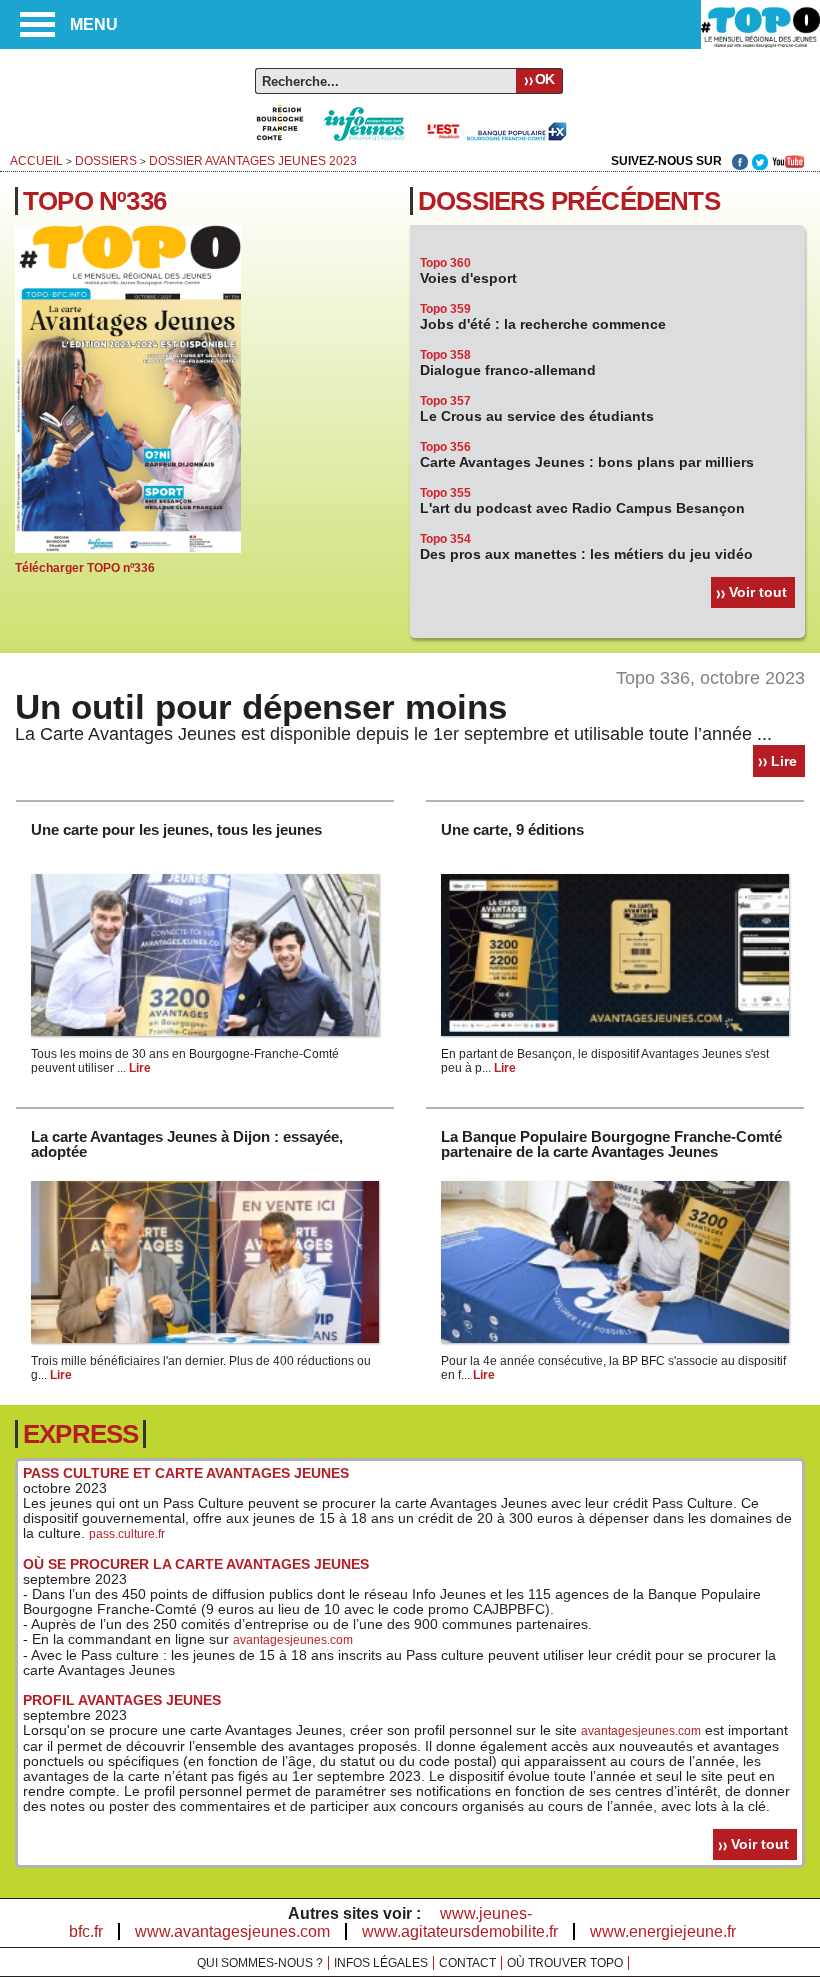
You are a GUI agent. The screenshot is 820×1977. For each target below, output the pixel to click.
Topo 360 (445, 263)
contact (467, 1963)
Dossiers (106, 161)
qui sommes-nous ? (260, 1963)
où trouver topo (565, 1963)
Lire (784, 761)
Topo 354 (445, 539)
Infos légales (381, 1963)
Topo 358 (445, 355)
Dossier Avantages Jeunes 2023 (253, 161)
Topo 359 (445, 309)
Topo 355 (445, 493)
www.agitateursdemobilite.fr (460, 1931)
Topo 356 (445, 447)
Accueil (36, 161)
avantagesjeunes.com (293, 1640)
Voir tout (758, 592)
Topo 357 (445, 401)
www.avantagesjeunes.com (232, 1931)
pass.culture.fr (127, 1534)
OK (544, 79)
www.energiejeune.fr (663, 1931)
